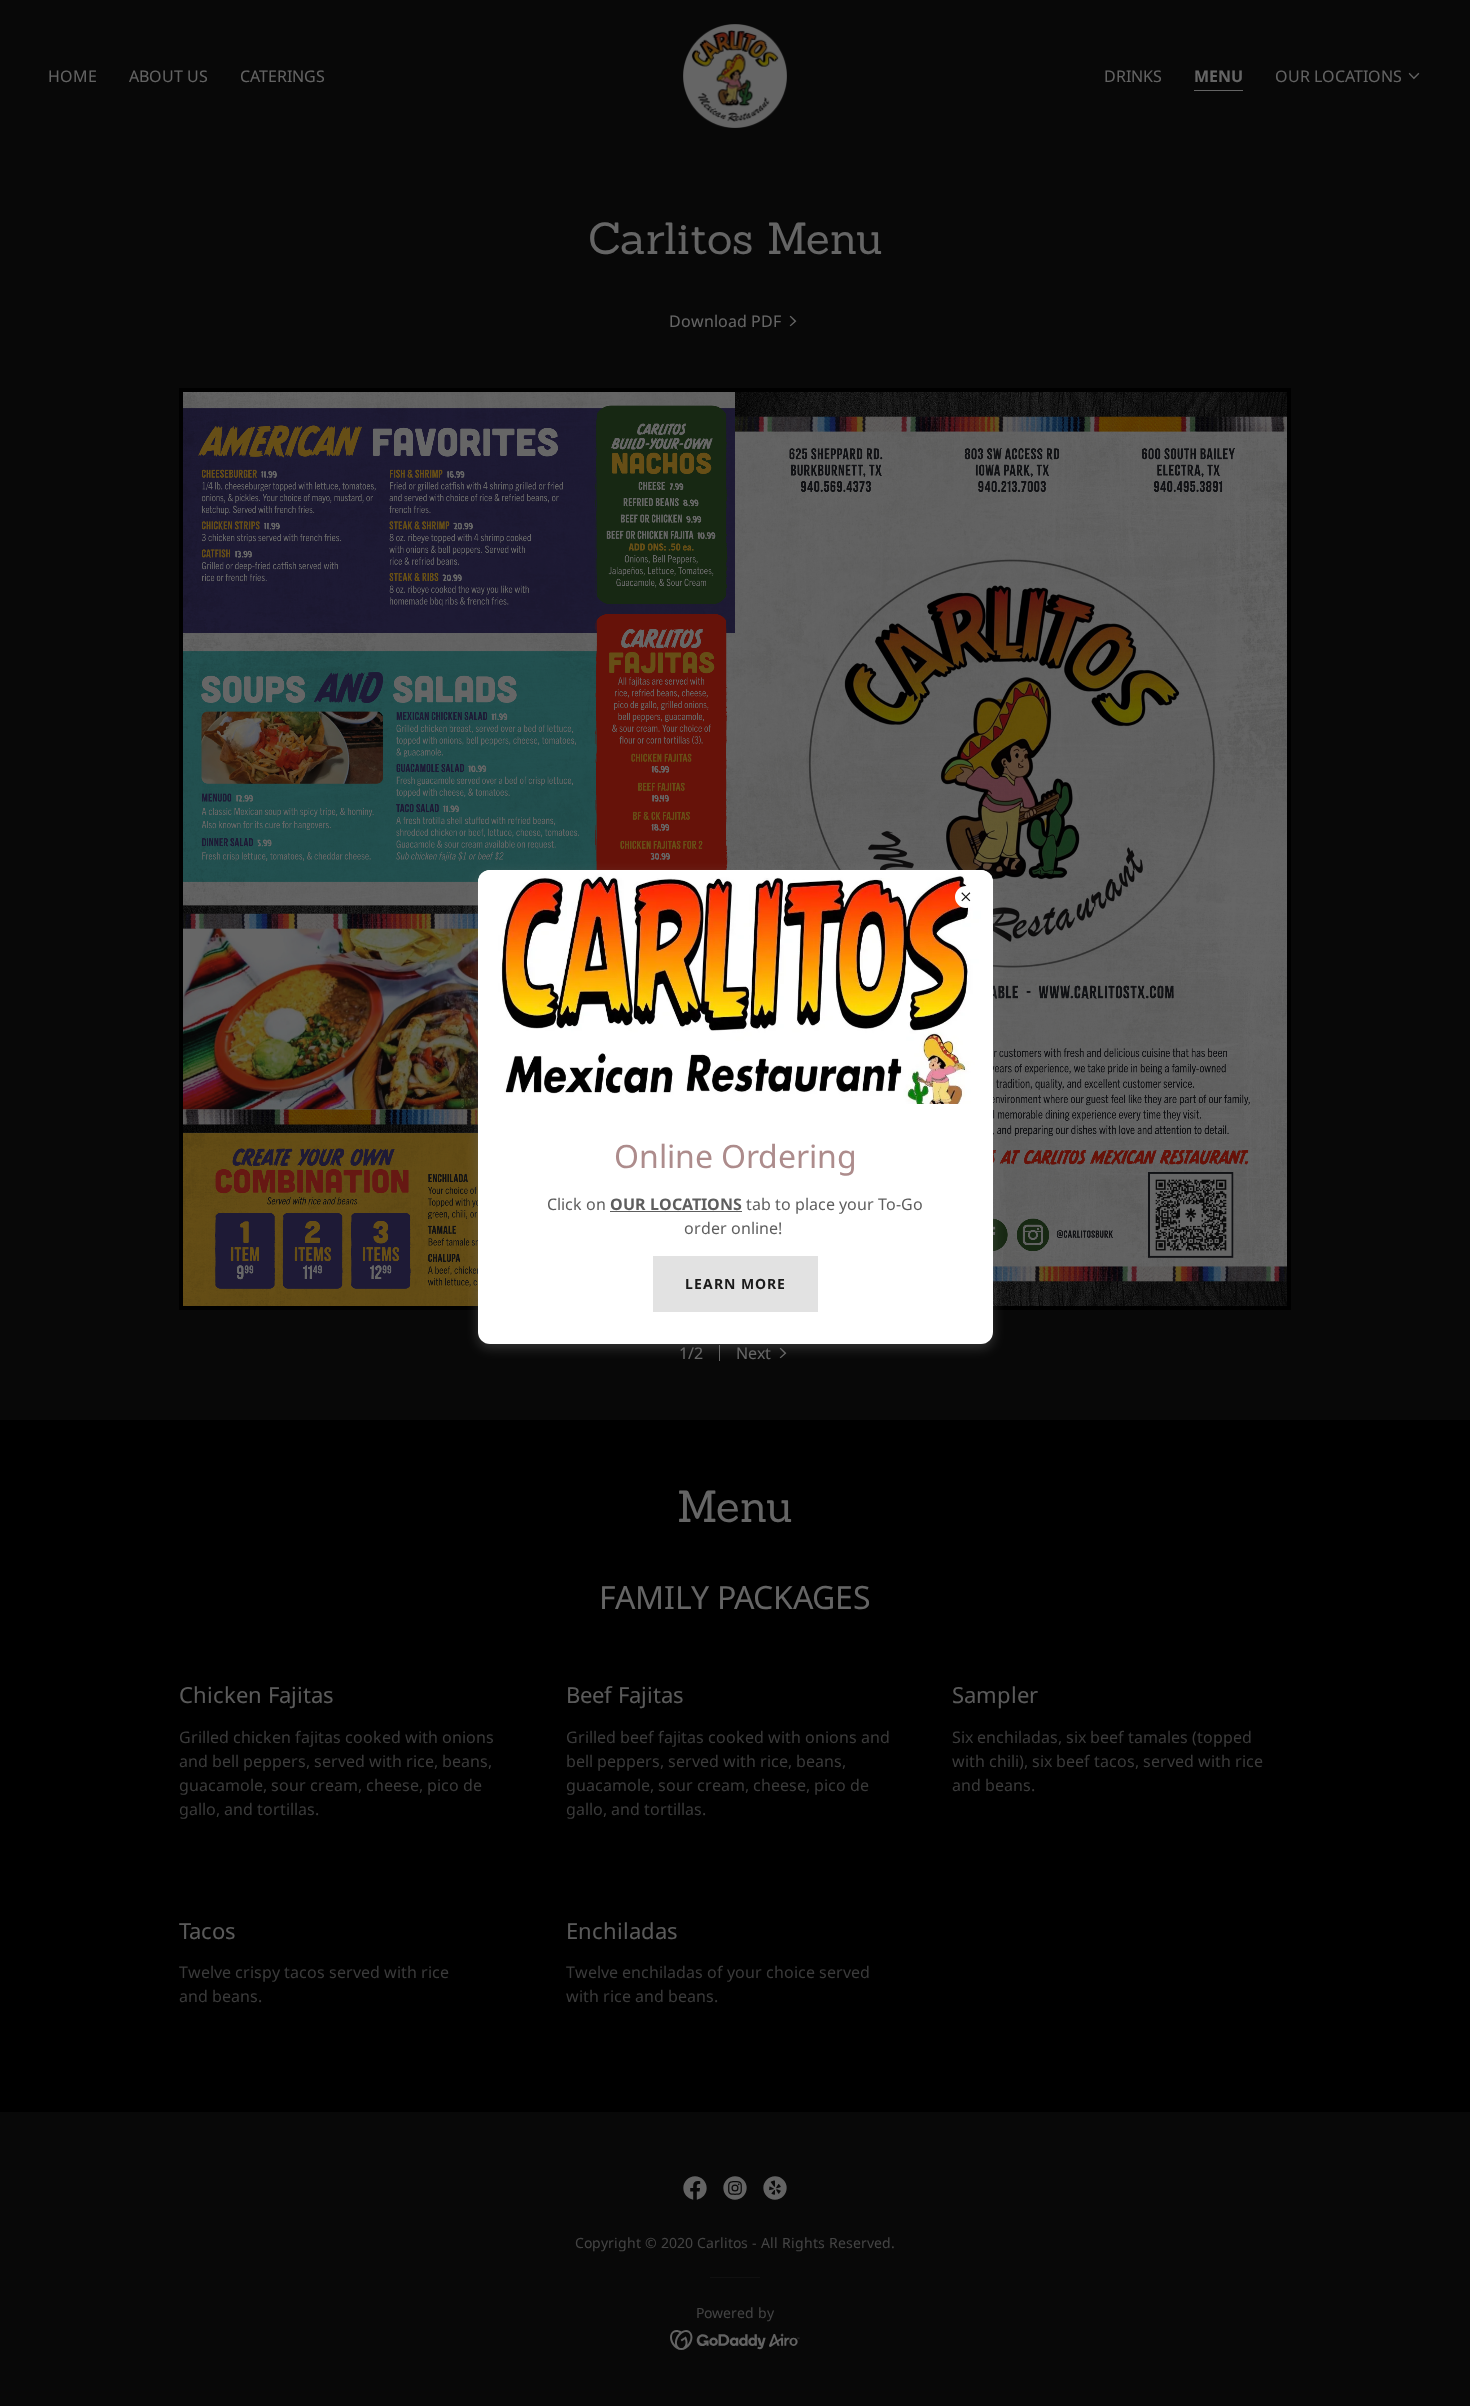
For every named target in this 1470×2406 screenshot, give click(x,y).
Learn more (735, 1283)
